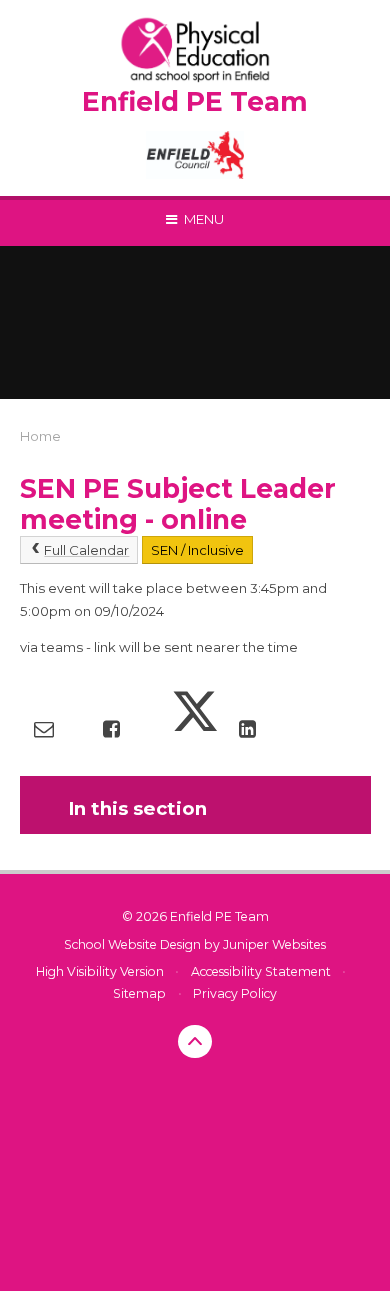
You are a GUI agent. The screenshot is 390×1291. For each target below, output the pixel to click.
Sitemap (139, 993)
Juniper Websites (274, 944)
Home (40, 436)
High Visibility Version (100, 971)
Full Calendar (86, 550)
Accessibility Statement (261, 971)
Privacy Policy (235, 993)
